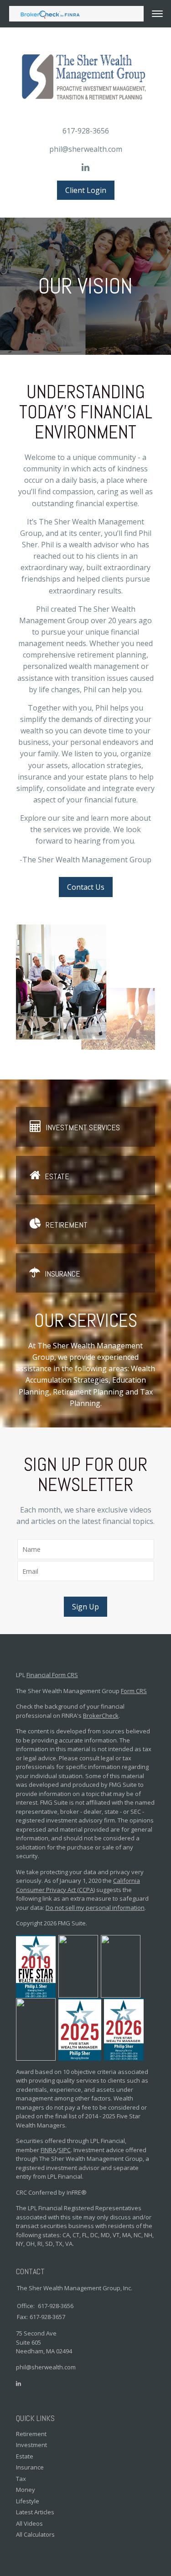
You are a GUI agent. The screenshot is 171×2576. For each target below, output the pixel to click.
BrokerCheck (101, 1716)
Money (26, 2490)
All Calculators (35, 2534)
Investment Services (83, 1127)
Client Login (86, 190)
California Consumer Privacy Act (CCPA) (78, 1885)
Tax (21, 2479)
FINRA (48, 2150)
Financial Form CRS (52, 1675)
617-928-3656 (86, 131)
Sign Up (85, 1607)
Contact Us (86, 887)
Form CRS (134, 1691)
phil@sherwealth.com (86, 149)
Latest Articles (35, 2512)
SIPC (65, 2150)
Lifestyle (28, 2501)
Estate (57, 1176)
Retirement (67, 1224)
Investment (31, 2445)
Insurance (62, 1273)
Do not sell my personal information (95, 1908)
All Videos (29, 2523)
